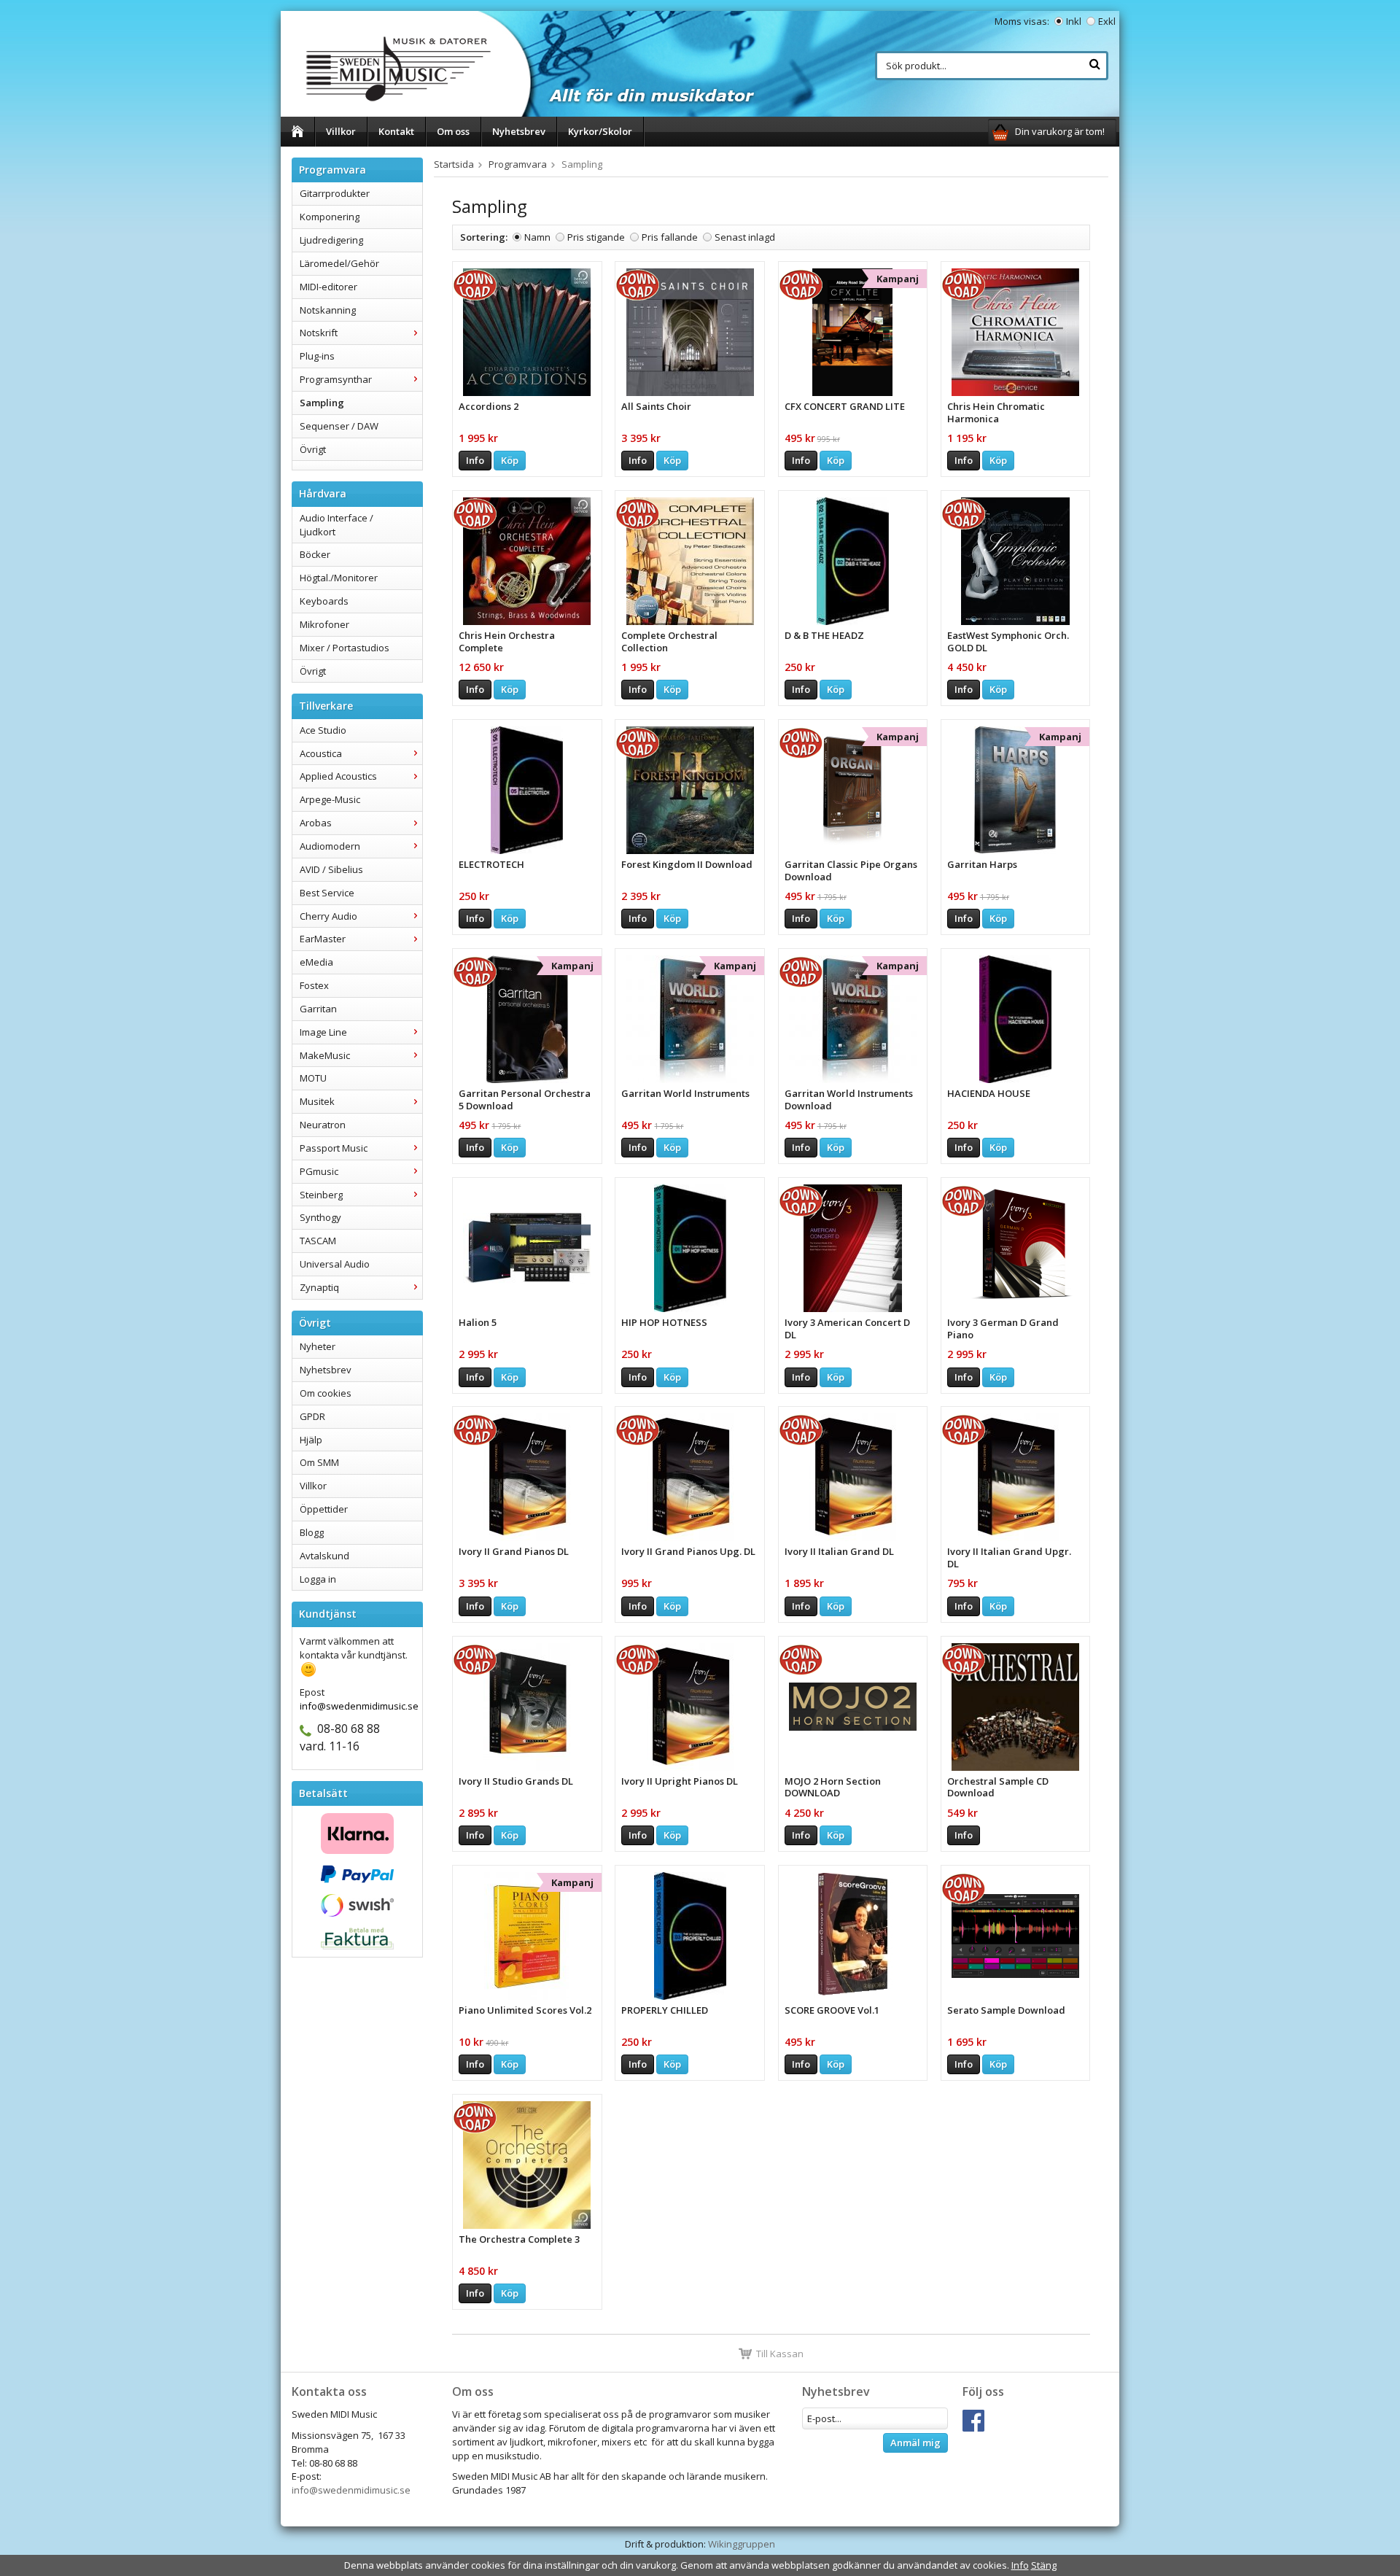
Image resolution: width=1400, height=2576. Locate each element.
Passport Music (334, 1148)
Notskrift (319, 333)
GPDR (312, 1416)
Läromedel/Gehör (339, 263)
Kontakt (396, 131)
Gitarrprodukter (335, 193)
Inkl (1074, 21)
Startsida (454, 164)
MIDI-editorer (328, 287)
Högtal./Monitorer (339, 578)
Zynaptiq (319, 1287)
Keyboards (324, 601)
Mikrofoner (324, 624)
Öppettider (324, 1509)
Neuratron (323, 1125)
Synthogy (320, 1217)
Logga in (318, 1579)
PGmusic (319, 1171)
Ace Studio (323, 730)
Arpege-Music (330, 799)
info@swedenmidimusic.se (351, 2490)
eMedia (316, 962)
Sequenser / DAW (339, 426)
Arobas (316, 823)
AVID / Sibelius (331, 869)
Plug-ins (317, 356)
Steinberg (321, 1195)
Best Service (327, 893)
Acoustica (321, 753)
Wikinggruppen (742, 2544)
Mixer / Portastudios (345, 648)
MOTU (313, 1078)
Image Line (323, 1032)
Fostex (314, 985)
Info (475, 460)
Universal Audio (335, 1264)
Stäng (1044, 2565)
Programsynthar (336, 379)
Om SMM (319, 1462)
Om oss (453, 131)
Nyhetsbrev (519, 131)
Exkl (1107, 21)
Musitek (317, 1101)
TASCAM (318, 1241)
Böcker (315, 554)
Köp (510, 460)
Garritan (318, 1009)
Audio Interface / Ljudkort (337, 525)
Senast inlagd (745, 237)
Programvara (518, 164)
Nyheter (318, 1346)
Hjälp (311, 1440)
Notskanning (328, 310)
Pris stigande (596, 237)
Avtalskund (324, 1556)
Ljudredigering (331, 240)
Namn (537, 237)
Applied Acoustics (338, 776)
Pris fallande (670, 237)
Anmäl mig (915, 2443)
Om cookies (326, 1393)
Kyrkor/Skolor (600, 131)
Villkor (341, 131)
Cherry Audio (328, 916)
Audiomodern (330, 846)
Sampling (322, 403)
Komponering (330, 217)
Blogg (312, 1532)
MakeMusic (325, 1055)
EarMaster (323, 939)
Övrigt (313, 449)
